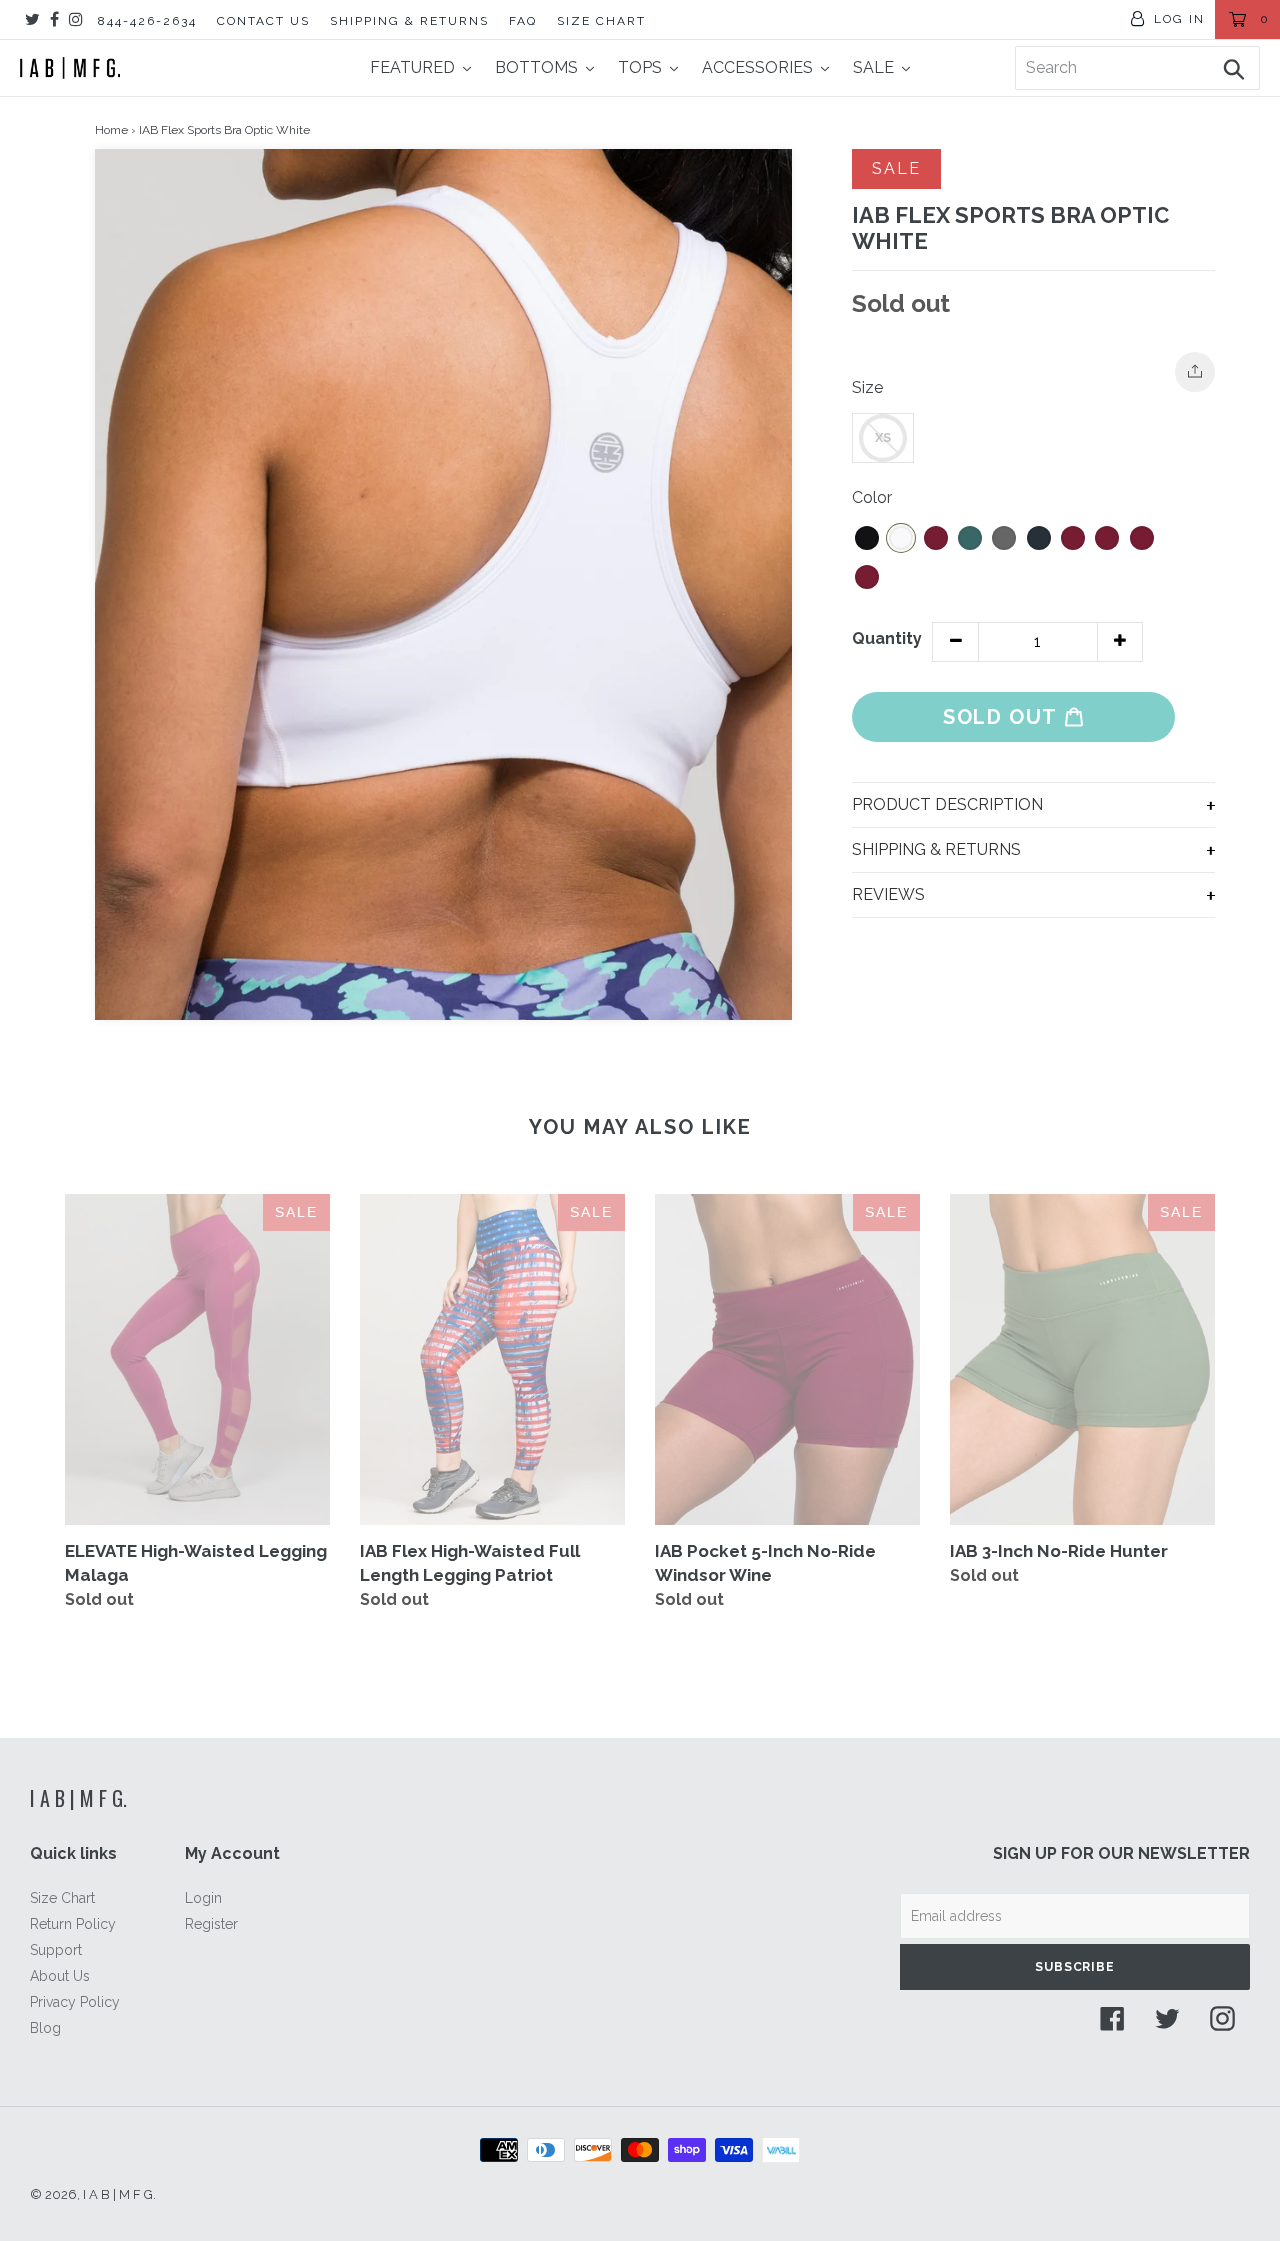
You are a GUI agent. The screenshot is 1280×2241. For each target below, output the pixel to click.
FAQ (523, 21)
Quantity (887, 638)
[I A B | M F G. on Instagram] (76, 19)
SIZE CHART (601, 21)
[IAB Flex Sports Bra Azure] (1107, 538)
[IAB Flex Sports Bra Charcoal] (1142, 538)
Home (111, 130)
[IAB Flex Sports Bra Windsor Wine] (936, 538)
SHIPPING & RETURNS (409, 21)
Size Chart (62, 1898)
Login (203, 1898)
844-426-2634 (147, 21)
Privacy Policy (75, 2002)
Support (56, 1950)
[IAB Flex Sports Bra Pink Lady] (1073, 538)
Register (211, 1924)
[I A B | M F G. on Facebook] (54, 19)
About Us (60, 1976)
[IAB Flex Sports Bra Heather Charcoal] (1004, 538)
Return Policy (73, 1924)
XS (883, 437)
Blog (45, 2028)
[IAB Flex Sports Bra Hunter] (867, 577)
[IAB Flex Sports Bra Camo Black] (1039, 538)
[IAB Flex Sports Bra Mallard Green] (970, 538)
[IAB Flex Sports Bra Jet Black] (867, 538)
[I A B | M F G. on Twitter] (32, 19)
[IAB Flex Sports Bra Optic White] (901, 538)
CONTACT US (263, 21)
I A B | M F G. (78, 1798)
